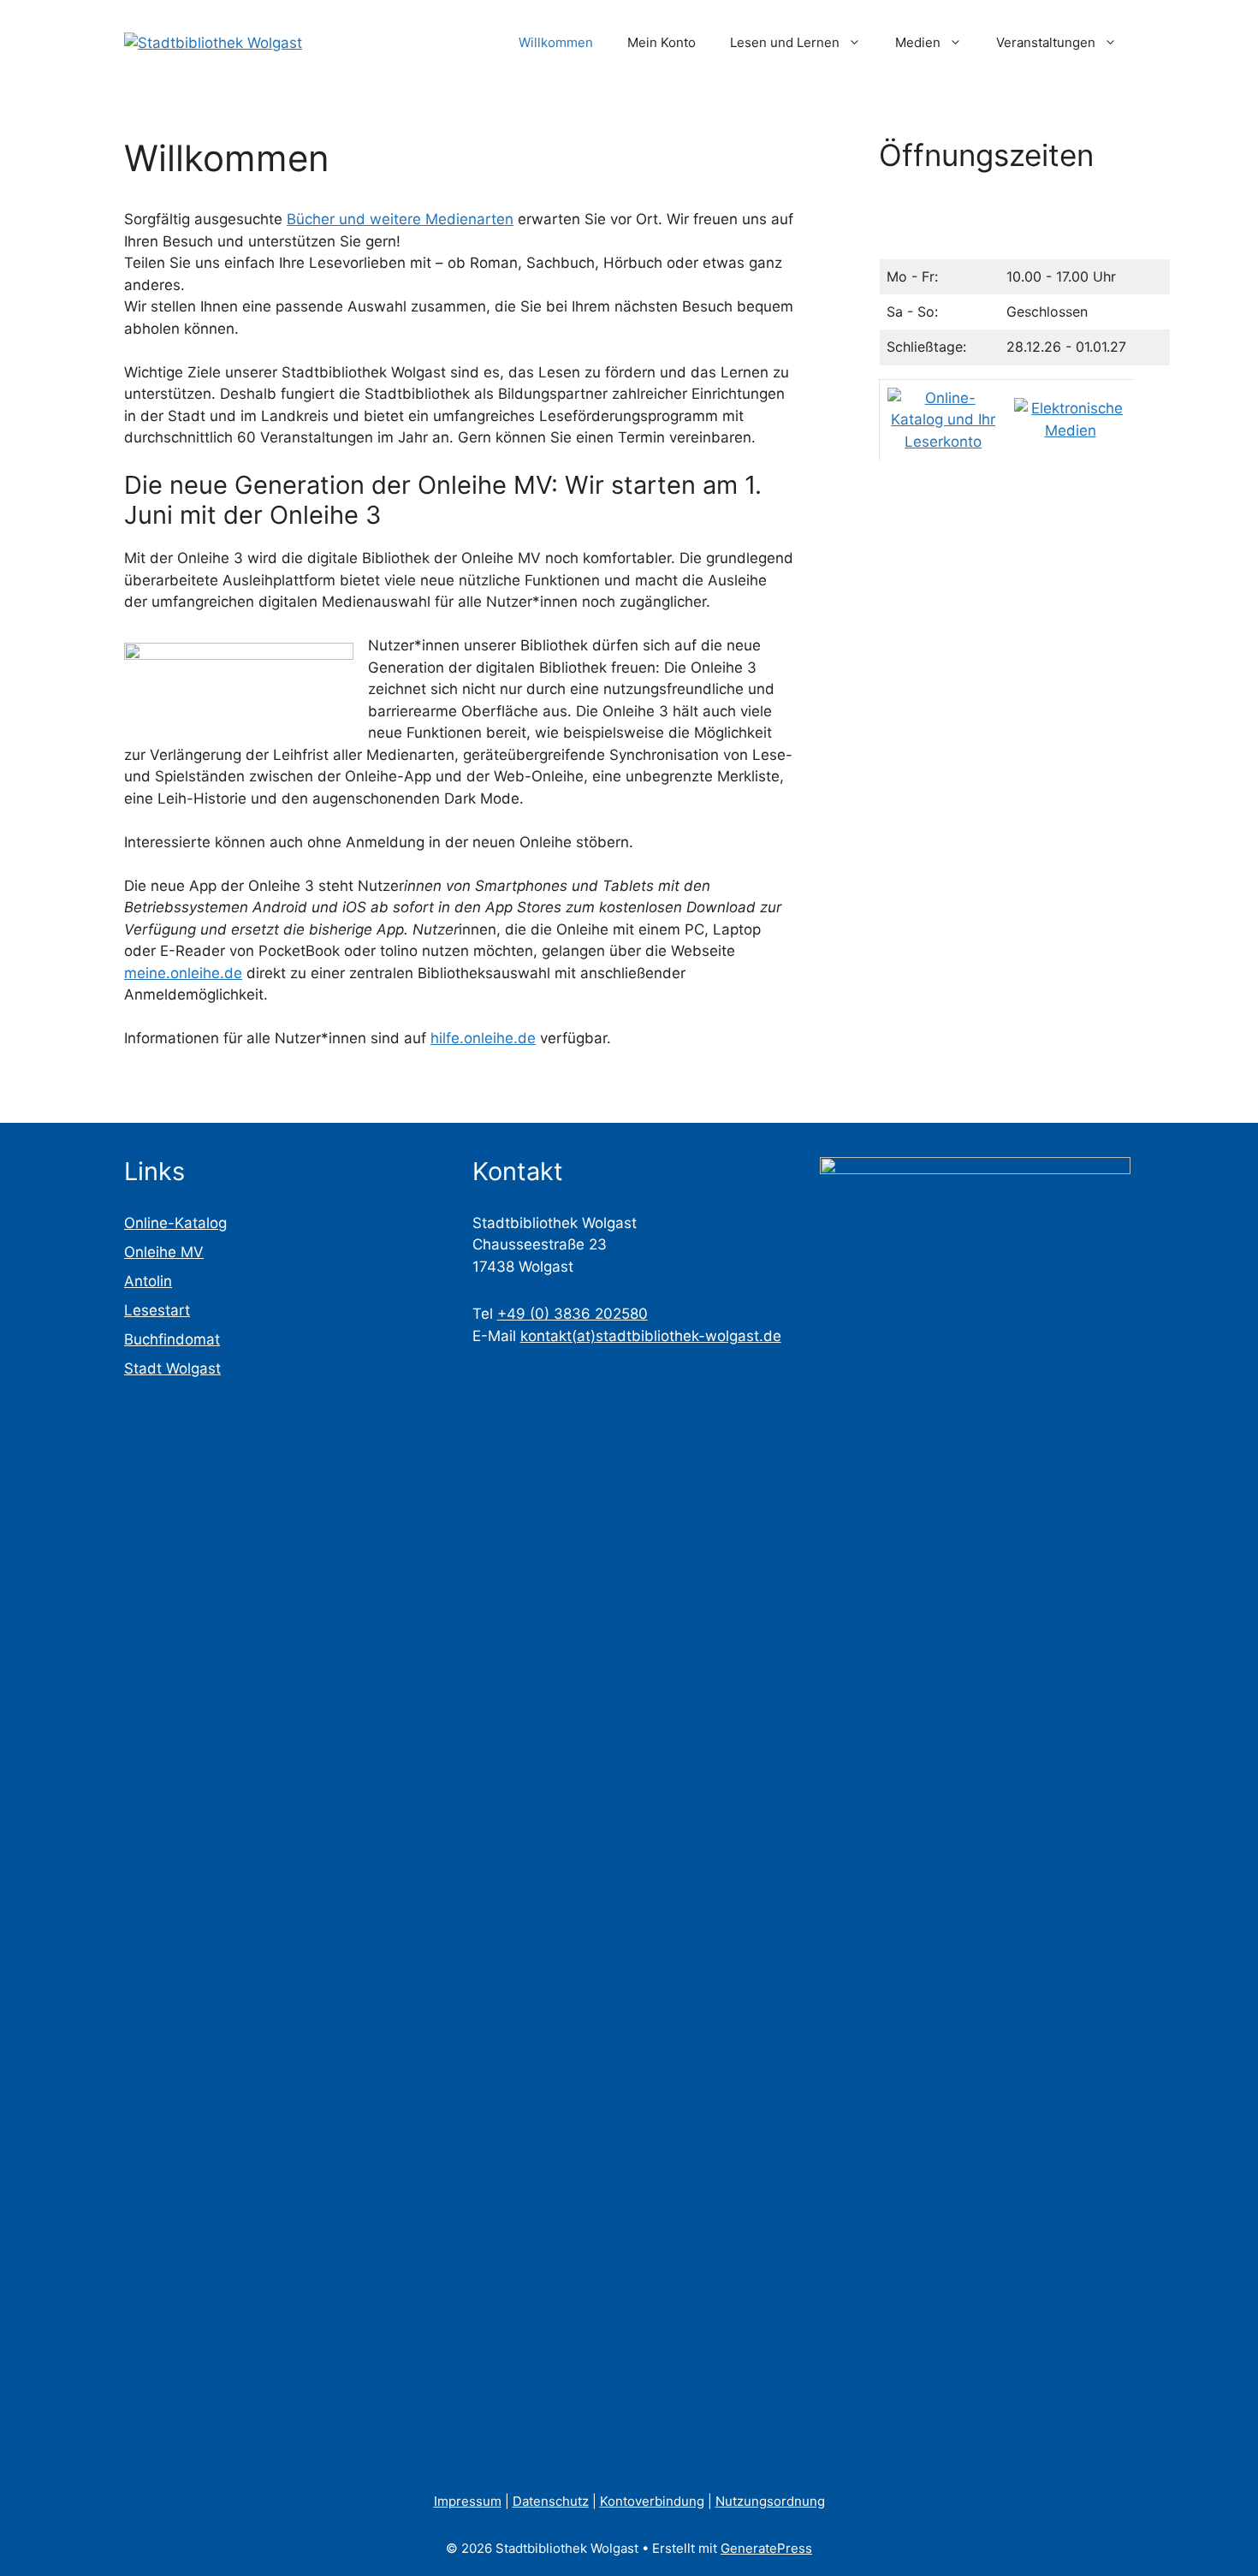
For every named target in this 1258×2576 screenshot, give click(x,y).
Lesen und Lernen (785, 42)
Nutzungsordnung (770, 2501)
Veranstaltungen (1046, 42)
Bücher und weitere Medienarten (400, 219)
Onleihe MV (164, 1252)
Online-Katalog (175, 1223)
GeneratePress (766, 2548)
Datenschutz (551, 2501)
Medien (918, 42)
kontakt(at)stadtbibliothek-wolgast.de (651, 1336)
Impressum (468, 2501)
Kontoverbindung (652, 2501)
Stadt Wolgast (172, 1368)
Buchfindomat (172, 1339)
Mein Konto (662, 42)
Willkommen (556, 42)
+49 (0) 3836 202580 (573, 1314)
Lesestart (157, 1310)
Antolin (148, 1281)
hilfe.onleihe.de (483, 1038)
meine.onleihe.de (183, 973)
